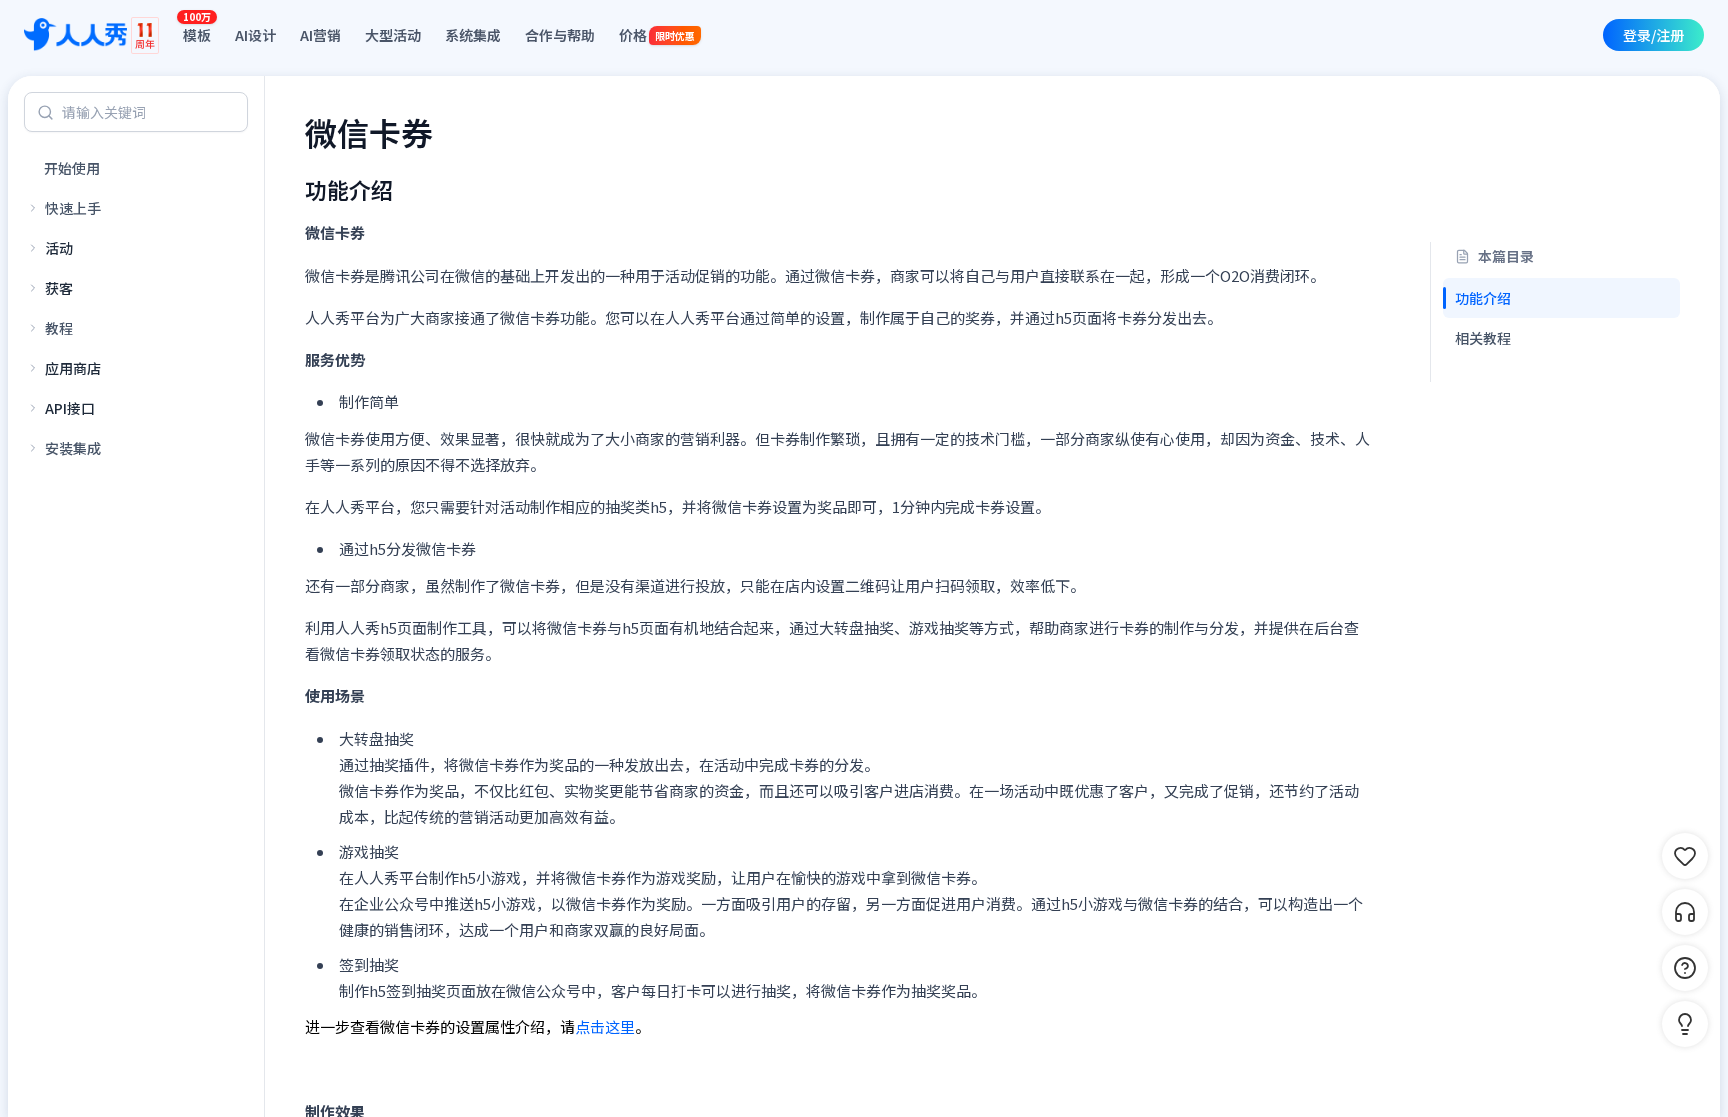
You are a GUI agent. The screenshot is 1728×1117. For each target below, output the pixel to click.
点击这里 (605, 1026)
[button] (1685, 1024)
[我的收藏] (1685, 856)
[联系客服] (1685, 912)
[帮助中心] (1685, 968)
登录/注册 (1653, 35)
